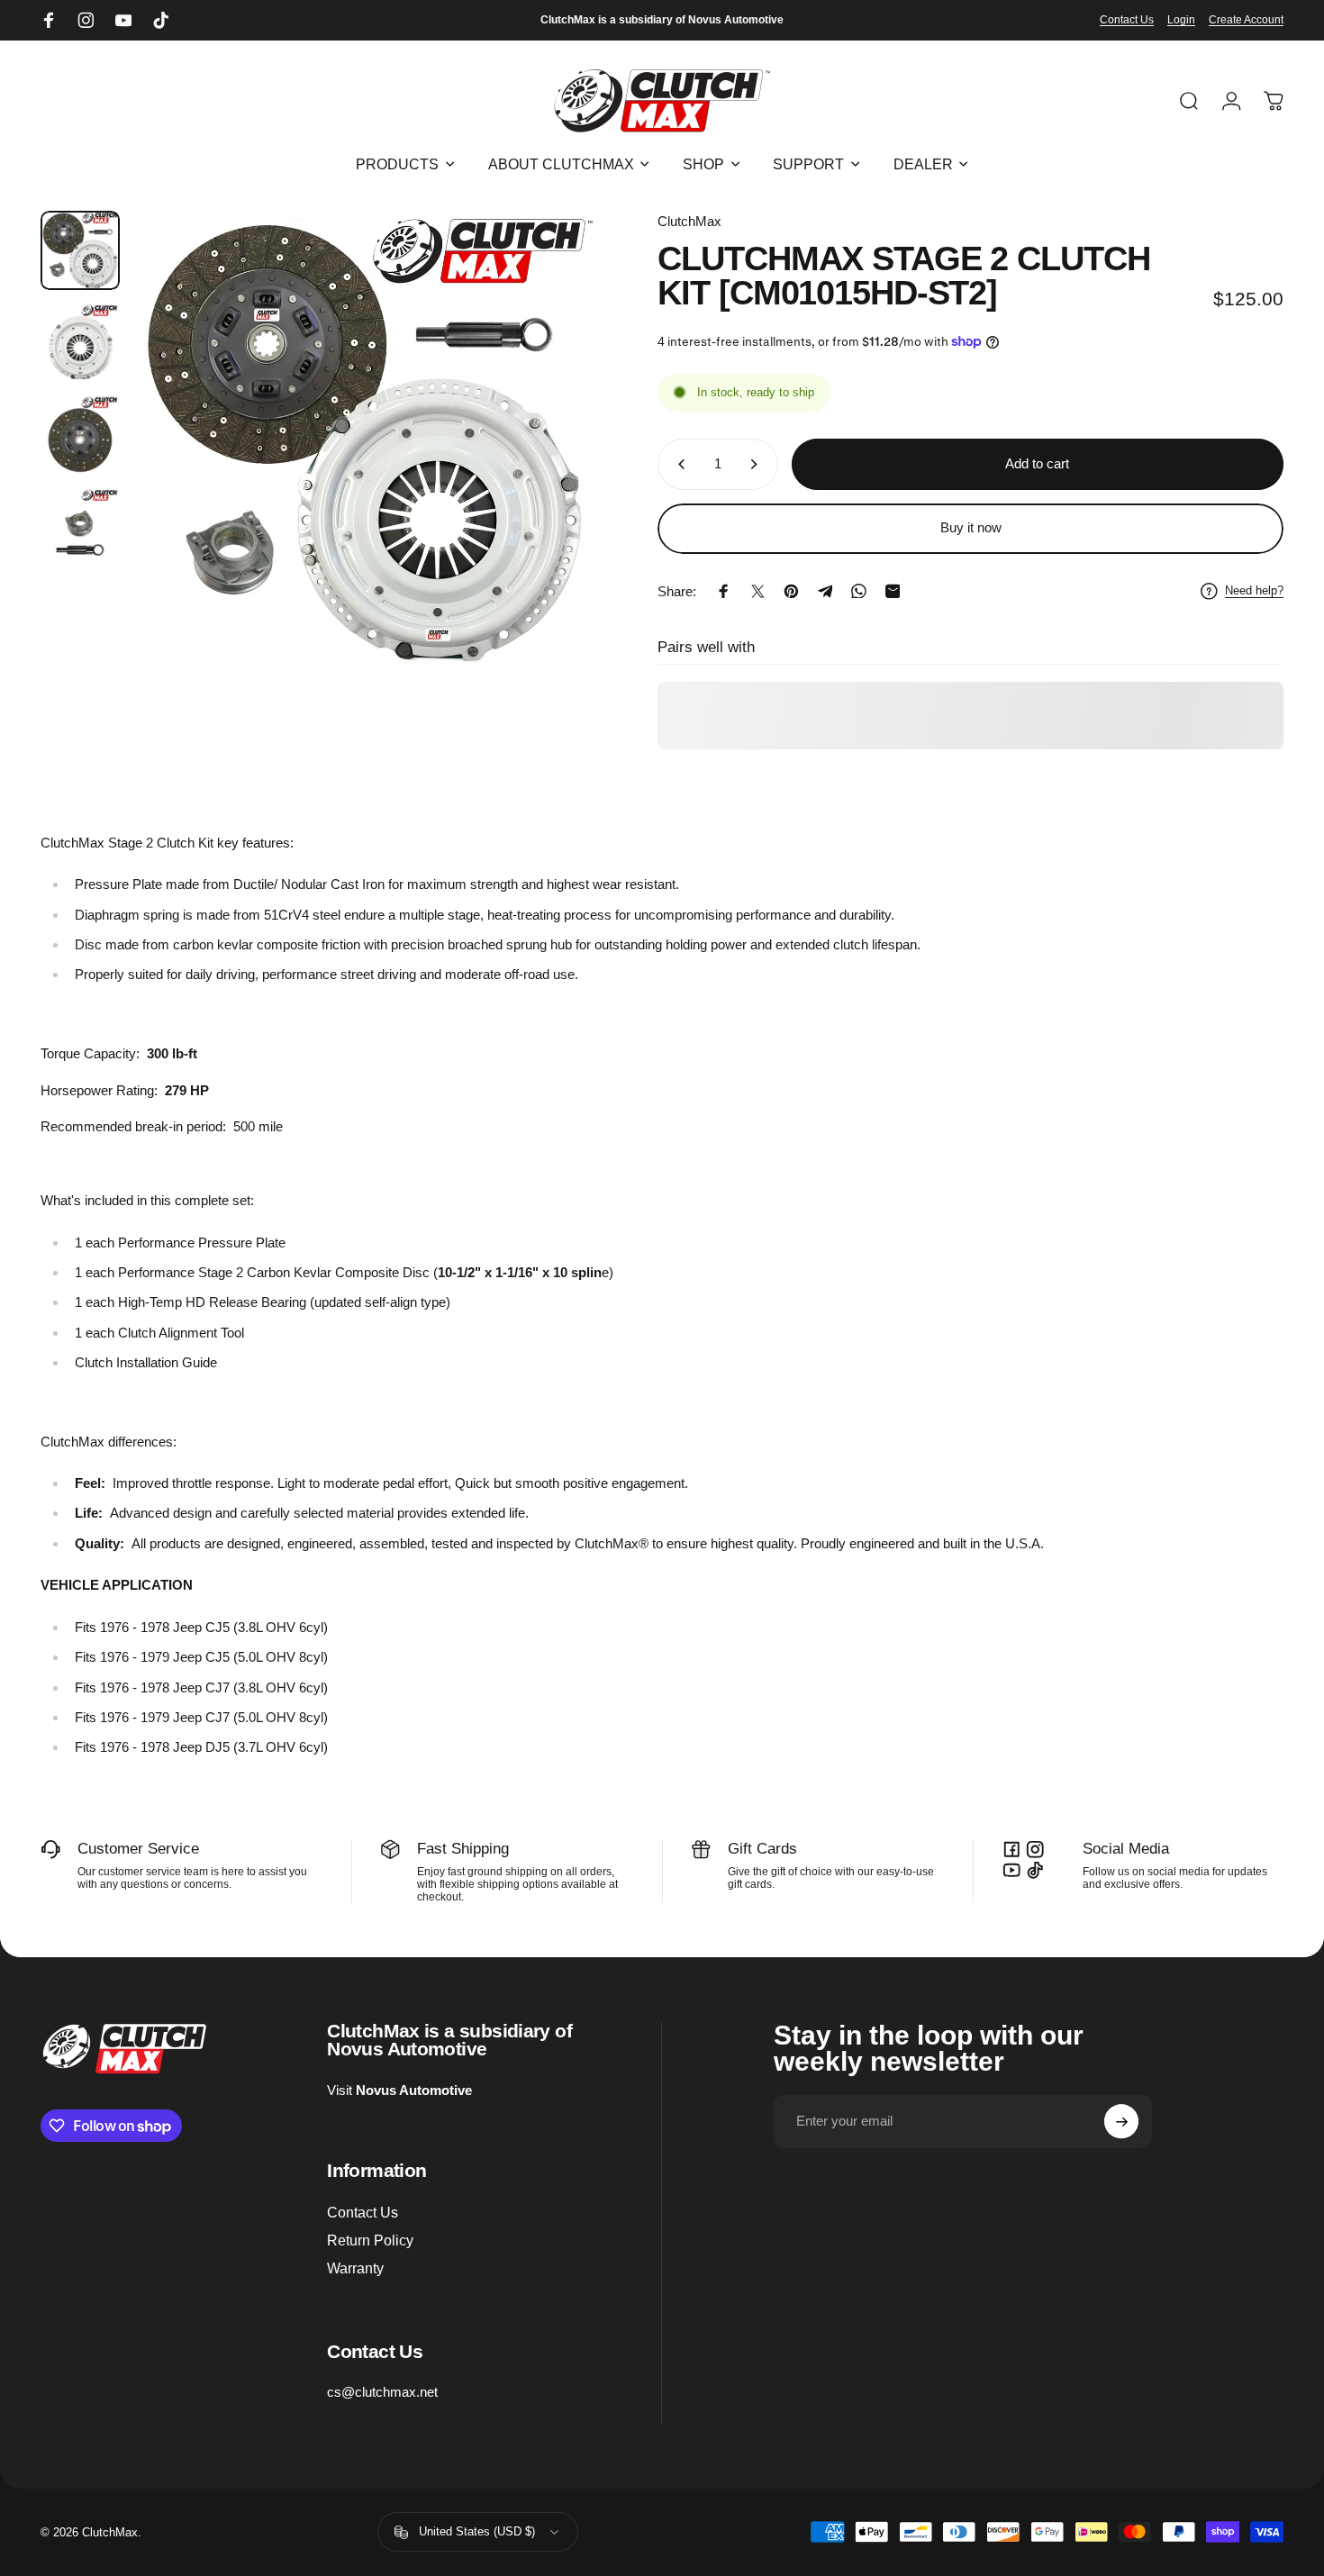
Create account (1246, 20)
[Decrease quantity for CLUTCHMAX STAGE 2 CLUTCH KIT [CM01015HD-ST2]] (678, 464)
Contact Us (1127, 20)
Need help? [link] (1254, 590)
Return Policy (370, 2240)
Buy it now (971, 528)
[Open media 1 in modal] (364, 442)
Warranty (355, 2268)
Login (1181, 20)
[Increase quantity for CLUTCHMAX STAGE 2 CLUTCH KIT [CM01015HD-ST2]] (758, 464)
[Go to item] (80, 250)
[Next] (552, 476)
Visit (399, 2090)
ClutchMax (689, 221)
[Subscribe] (1121, 2122)
